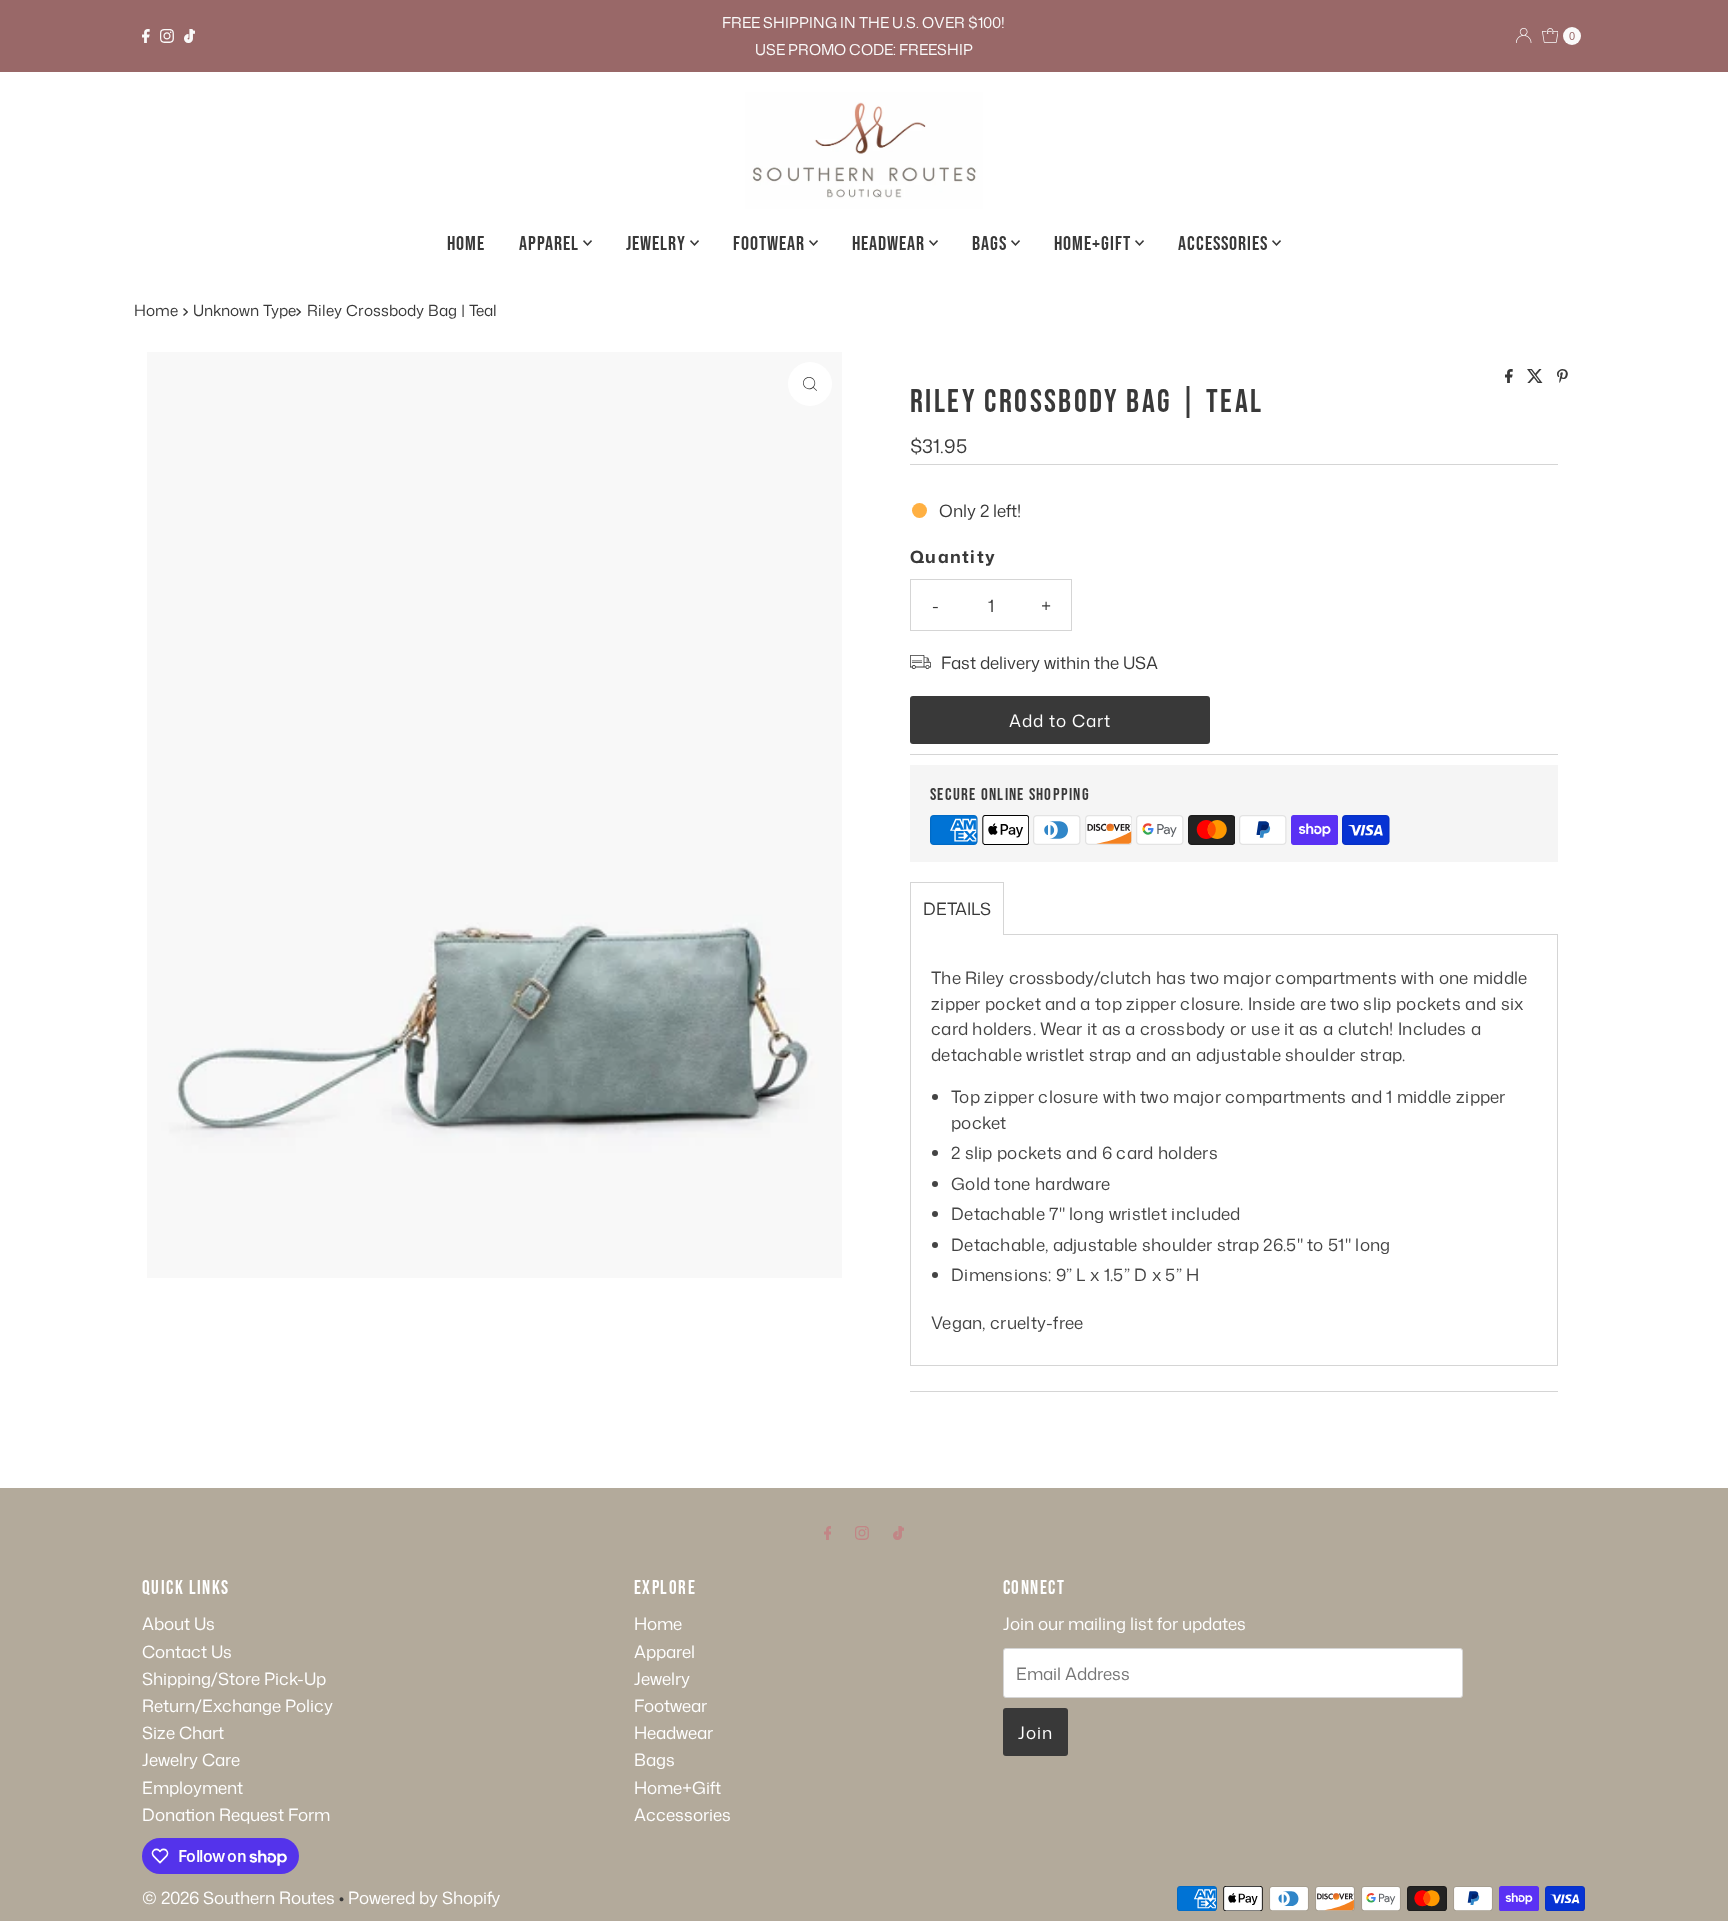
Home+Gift (1094, 244)
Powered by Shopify (424, 1897)
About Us (178, 1623)
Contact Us (187, 1651)
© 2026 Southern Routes (238, 1897)
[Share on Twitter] (1537, 377)
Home (466, 244)
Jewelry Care (191, 1759)
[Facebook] (146, 36)
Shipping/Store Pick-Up (234, 1678)
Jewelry (658, 244)
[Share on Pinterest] (1562, 377)
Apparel (551, 244)
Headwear (890, 244)
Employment (192, 1787)
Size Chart (183, 1732)
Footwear (771, 244)
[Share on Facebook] (1511, 377)
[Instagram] (167, 36)
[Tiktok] (189, 36)
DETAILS (957, 908)
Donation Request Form (236, 1814)
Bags (991, 244)
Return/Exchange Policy (237, 1705)
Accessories (1225, 244)
